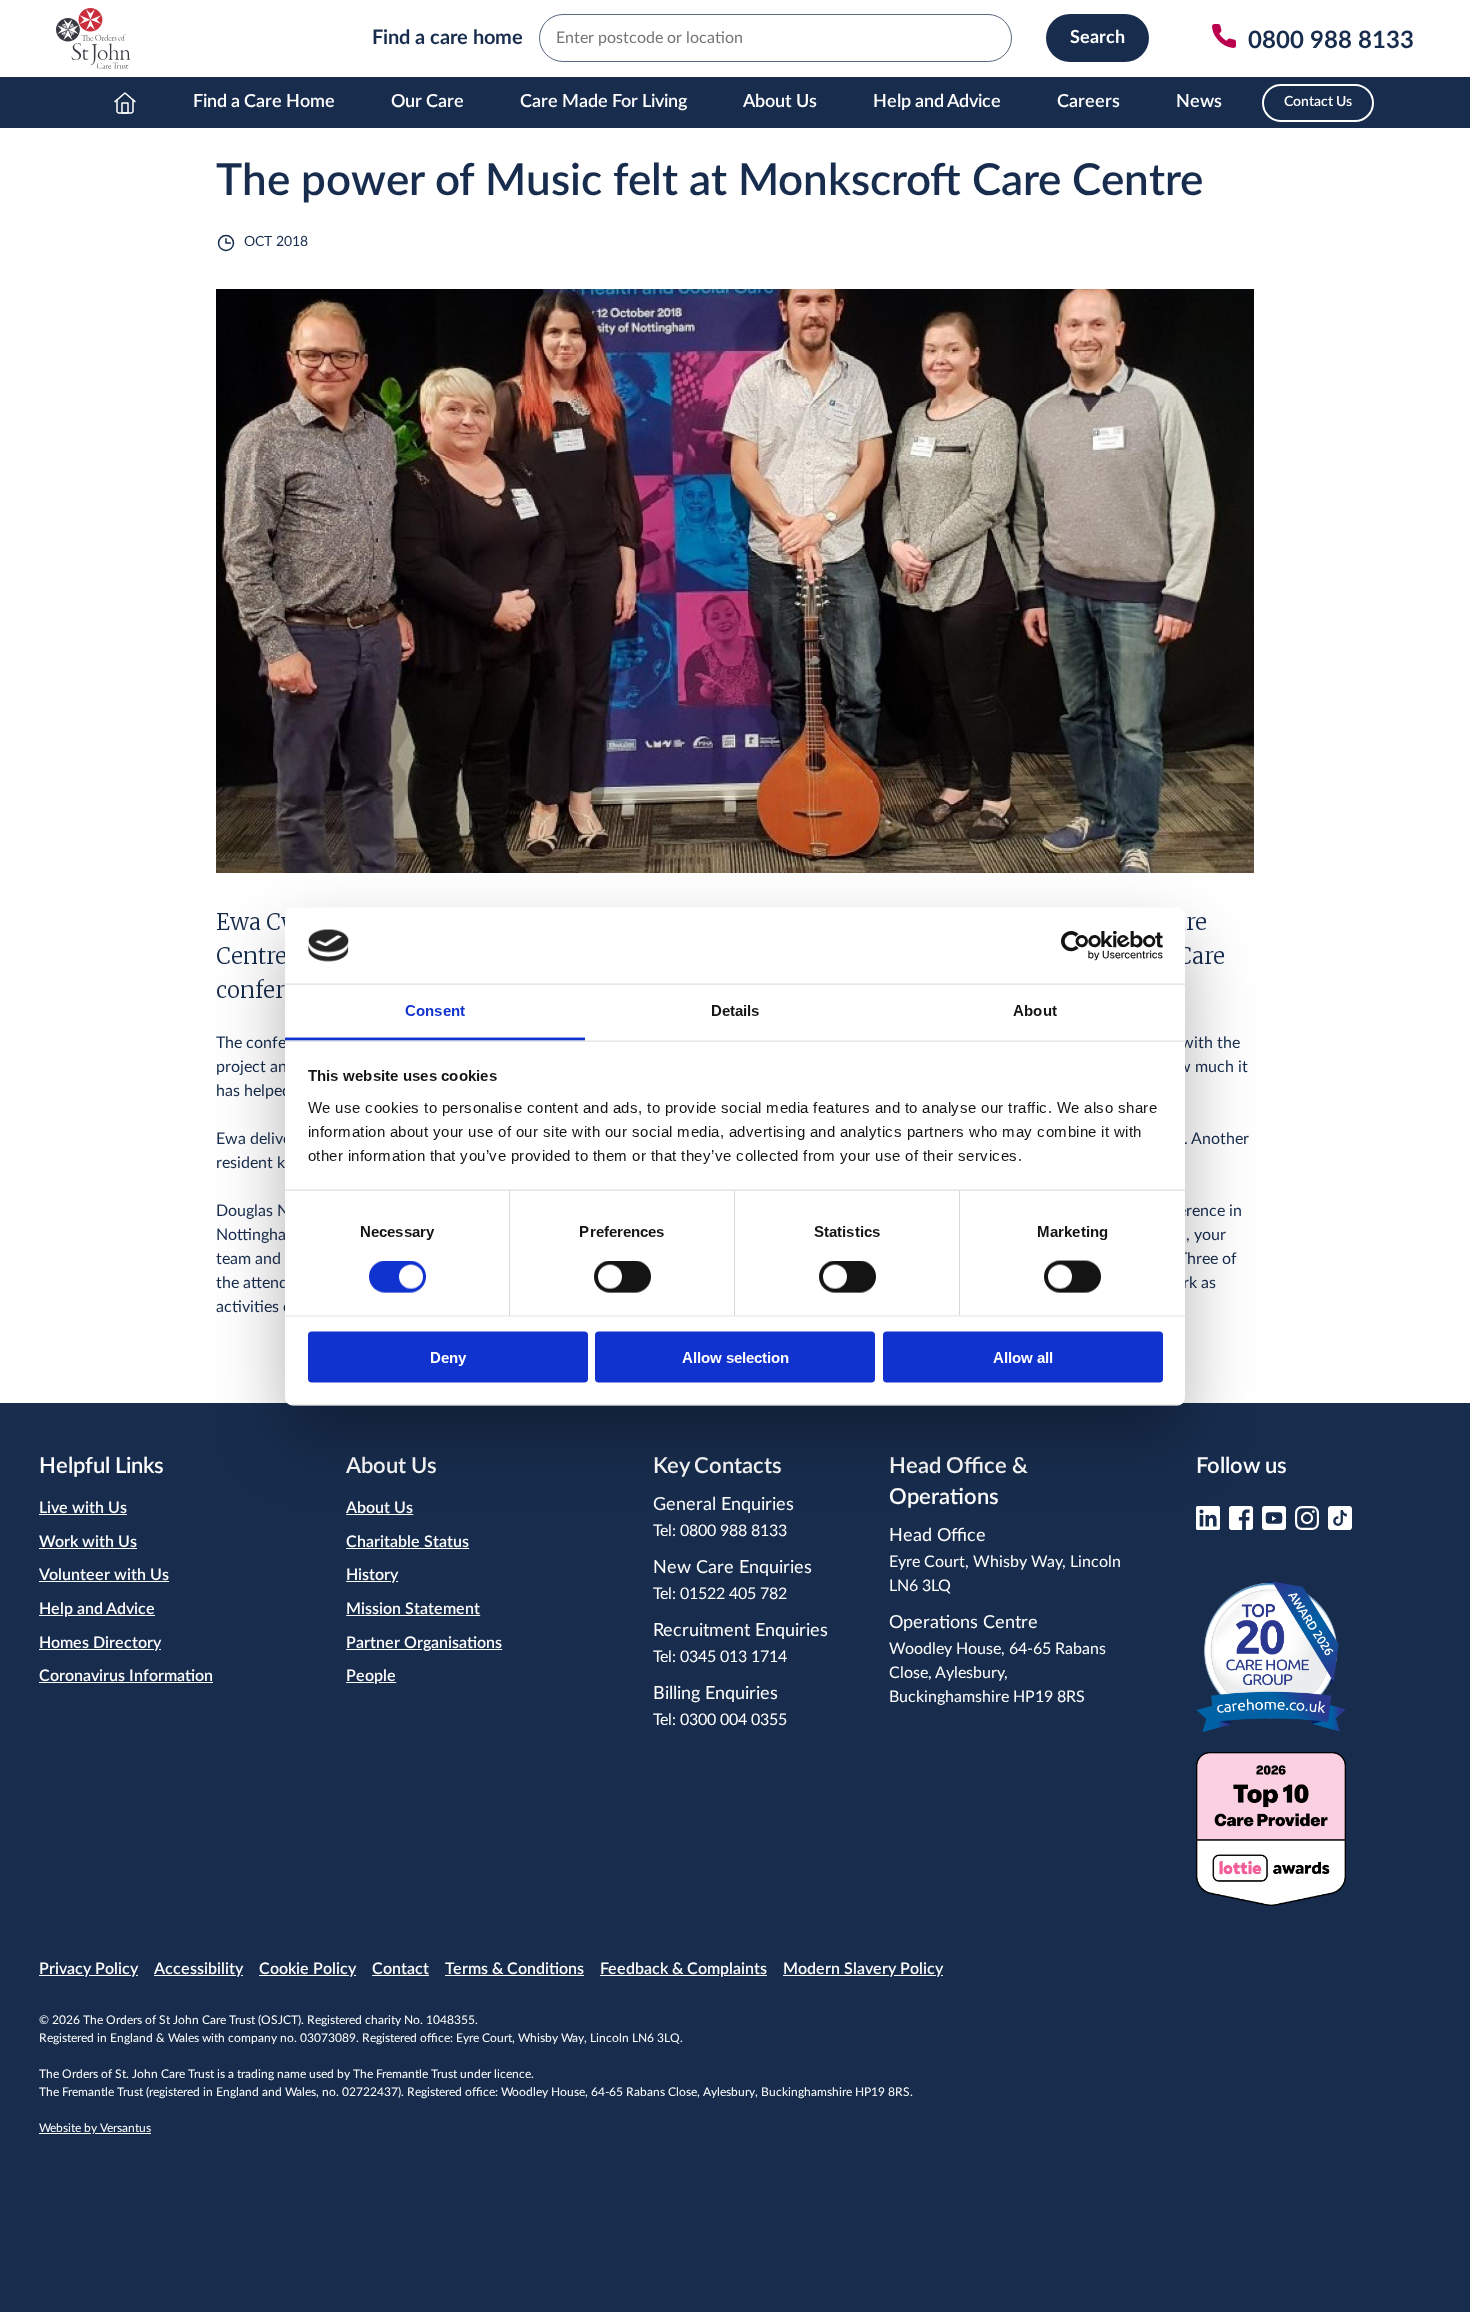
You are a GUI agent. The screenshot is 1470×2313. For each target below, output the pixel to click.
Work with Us (88, 1542)
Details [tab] (735, 1010)
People (371, 1676)
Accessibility (198, 1969)
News (1199, 102)
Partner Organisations (424, 1643)
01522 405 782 (733, 1594)
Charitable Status (407, 1542)
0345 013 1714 (733, 1657)
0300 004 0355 (733, 1720)
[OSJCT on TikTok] (1340, 1524)
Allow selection (735, 1356)
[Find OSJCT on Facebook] (1241, 1524)
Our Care (427, 102)
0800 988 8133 (733, 1531)
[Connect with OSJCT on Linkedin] (1208, 1524)
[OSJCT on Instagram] (1307, 1524)
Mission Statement (413, 1609)
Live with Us (83, 1508)
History (372, 1575)
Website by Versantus (95, 2128)
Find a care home (447, 38)
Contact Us (1318, 102)
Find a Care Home (264, 102)
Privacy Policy (88, 1969)
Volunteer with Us (104, 1575)
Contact (400, 1969)
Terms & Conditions (514, 1969)
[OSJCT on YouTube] (1274, 1524)
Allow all (1023, 1356)
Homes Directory (100, 1643)
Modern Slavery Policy (863, 1969)
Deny (448, 1356)
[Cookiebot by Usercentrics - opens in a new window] (1075, 945)
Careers (1088, 102)
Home (125, 102)
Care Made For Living (603, 102)
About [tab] (1035, 1010)
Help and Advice (937, 102)
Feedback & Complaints (683, 1969)
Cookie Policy (307, 1969)
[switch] (622, 1277)
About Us (780, 102)
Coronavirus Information (126, 1676)
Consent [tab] (435, 1010)
